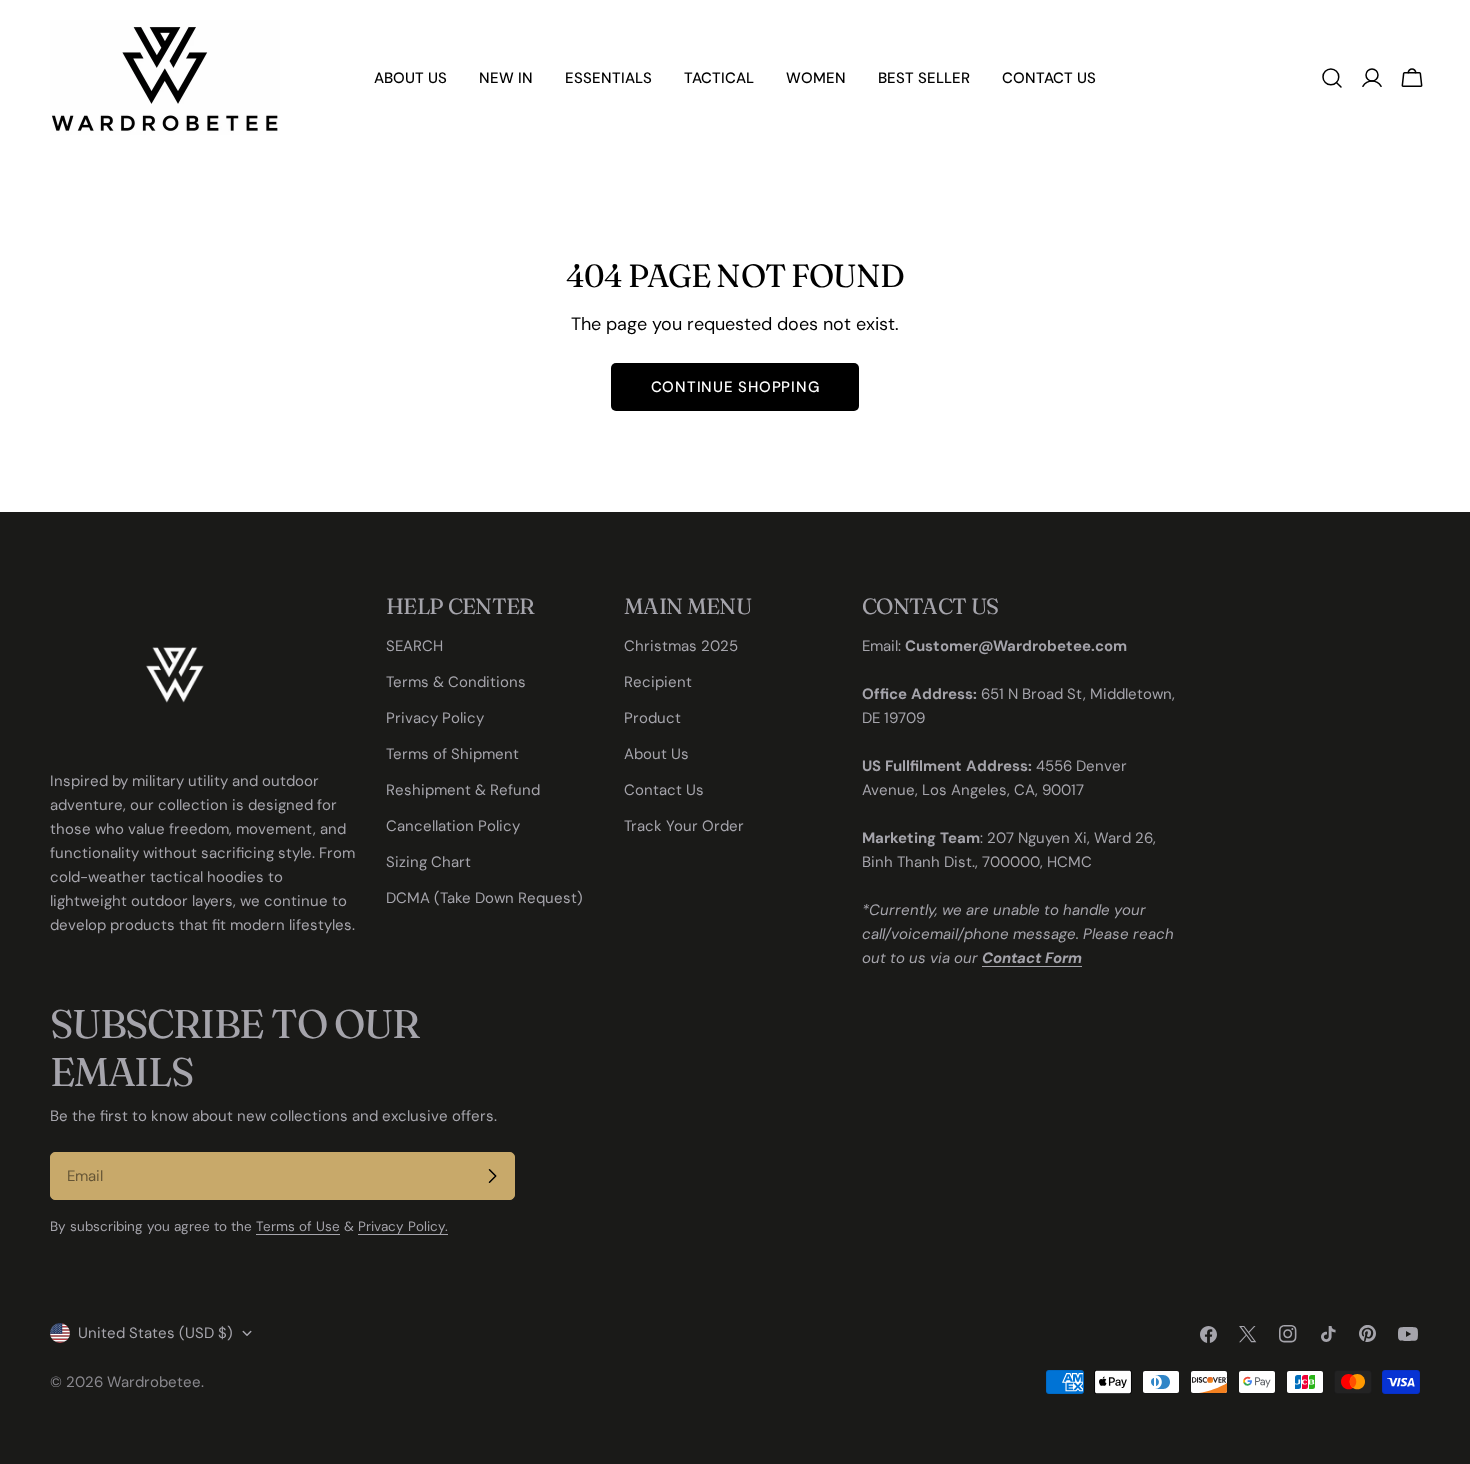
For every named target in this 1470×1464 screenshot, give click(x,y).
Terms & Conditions (456, 682)
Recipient (658, 682)
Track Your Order (684, 826)
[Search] (1332, 78)
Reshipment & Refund (463, 790)
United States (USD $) (155, 1333)
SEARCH (414, 646)
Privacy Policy (435, 718)
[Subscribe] (492, 1176)
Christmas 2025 (681, 646)
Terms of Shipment (452, 754)
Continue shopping (735, 387)
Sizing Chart (428, 862)
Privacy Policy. (403, 1226)
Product (652, 718)
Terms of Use (298, 1226)
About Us (656, 754)
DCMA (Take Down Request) (484, 898)
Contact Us (664, 790)
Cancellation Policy (453, 826)
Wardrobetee (154, 1382)
